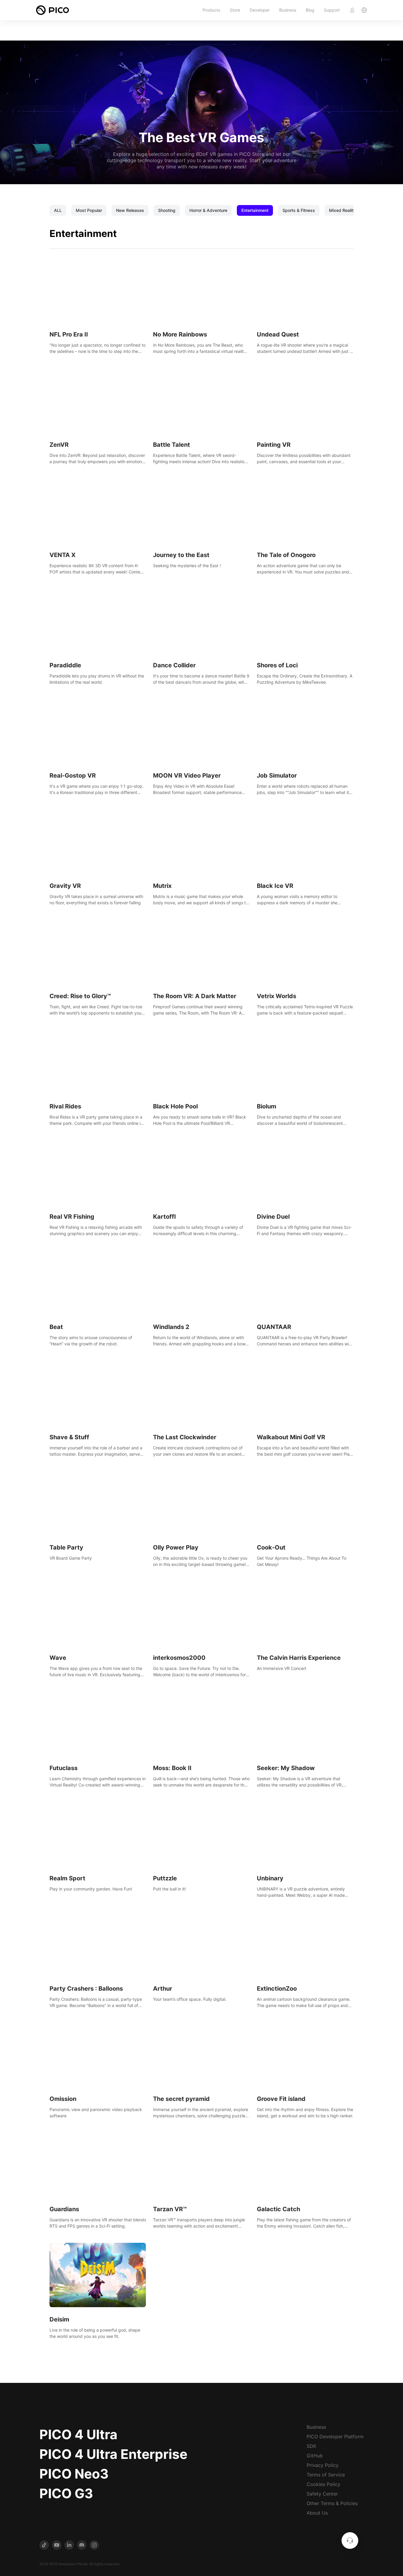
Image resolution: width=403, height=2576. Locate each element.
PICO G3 (66, 2493)
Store (235, 10)
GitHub (315, 2456)
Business (288, 10)
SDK (311, 2446)
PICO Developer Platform (335, 2437)
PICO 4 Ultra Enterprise (113, 2454)
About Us (317, 2513)
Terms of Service (326, 2475)
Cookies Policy (324, 2484)
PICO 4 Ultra (78, 2434)
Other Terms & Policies (332, 2503)
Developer (260, 10)
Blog (310, 10)
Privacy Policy (323, 2465)
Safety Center (322, 2494)
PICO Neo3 (74, 2474)
